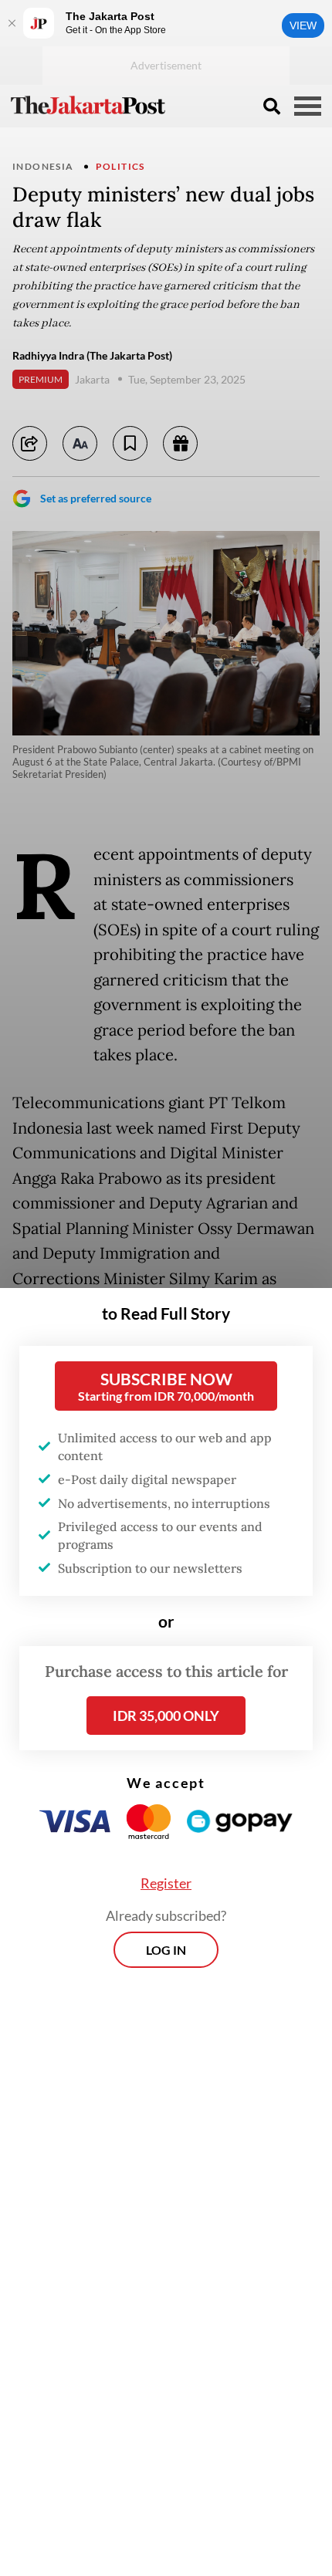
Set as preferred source (96, 498)
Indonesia (43, 166)
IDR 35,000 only (166, 1716)
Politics (120, 166)
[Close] (12, 23)
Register (166, 1883)
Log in (166, 1950)
